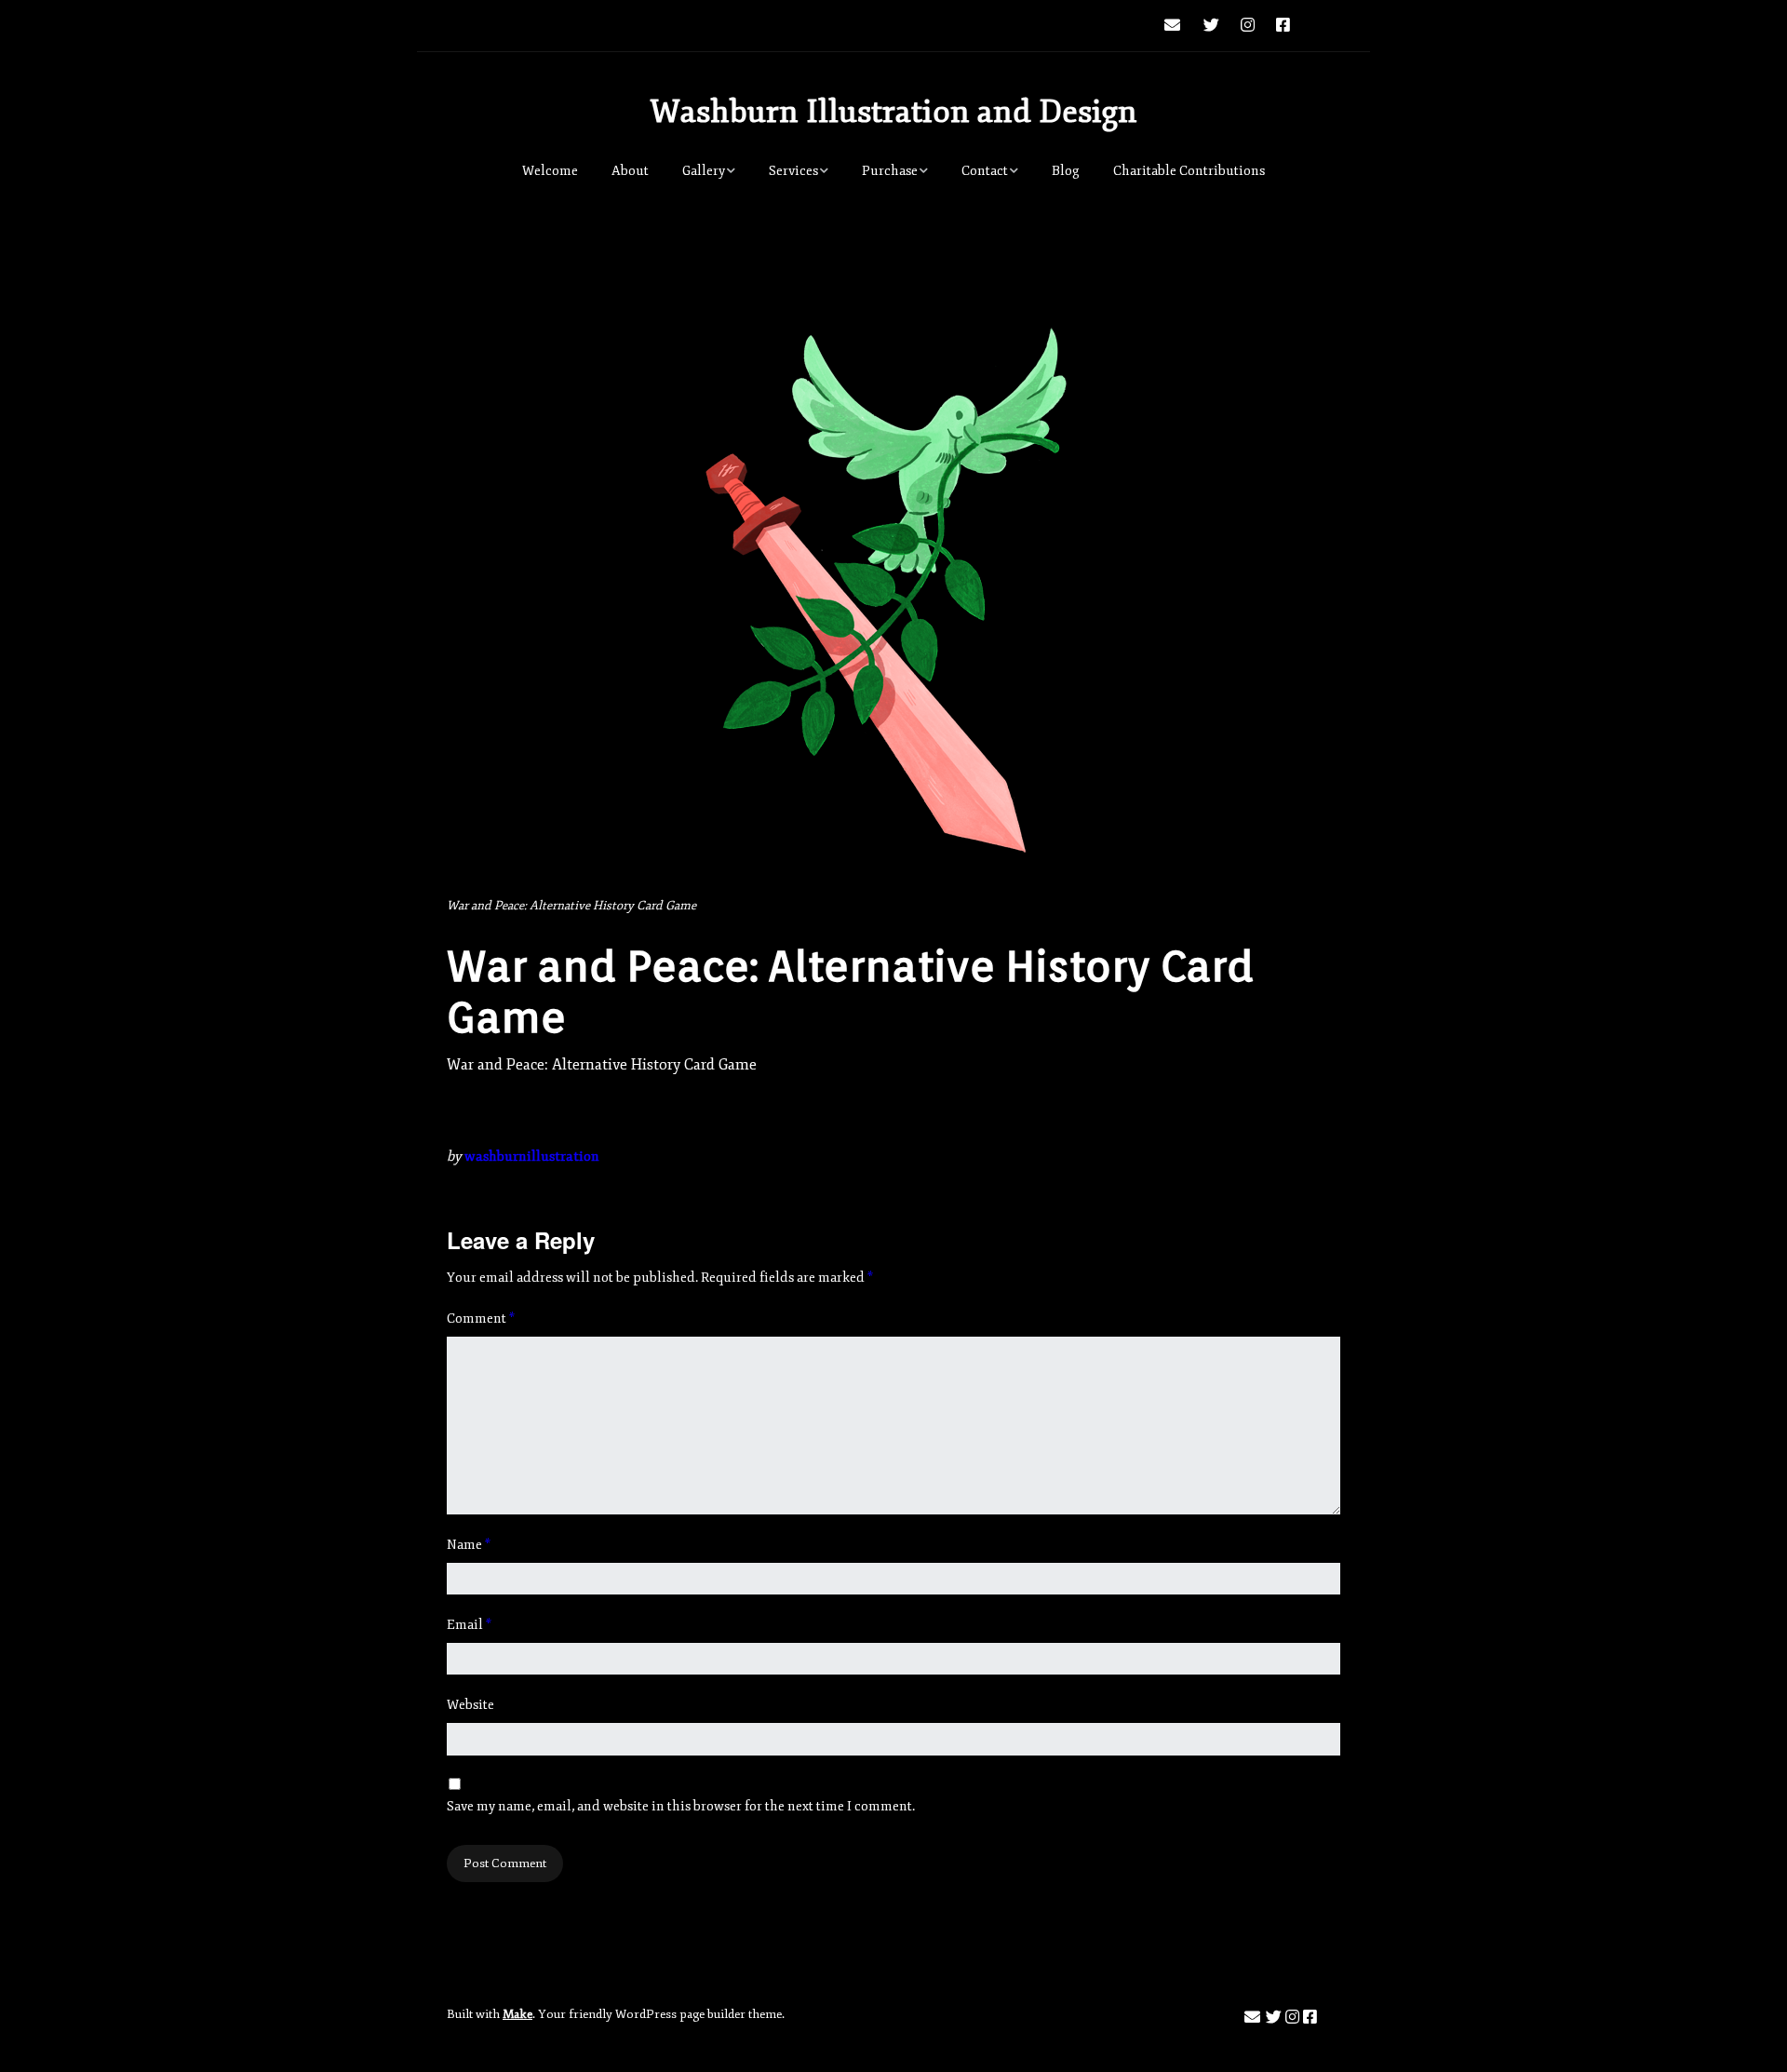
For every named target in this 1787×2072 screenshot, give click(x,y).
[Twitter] (1211, 26)
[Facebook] (1283, 26)
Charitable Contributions (1189, 171)
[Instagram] (1248, 26)
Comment (481, 1319)
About (630, 171)
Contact (985, 171)
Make (517, 2014)
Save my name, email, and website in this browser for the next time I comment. (681, 1806)
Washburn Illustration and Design (893, 112)
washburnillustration (532, 1157)
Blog (1066, 171)
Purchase (890, 171)
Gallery (704, 171)
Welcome (550, 171)
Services (793, 171)
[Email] (1177, 26)
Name (469, 1545)
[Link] (1321, 26)
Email (469, 1625)
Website (470, 1705)
